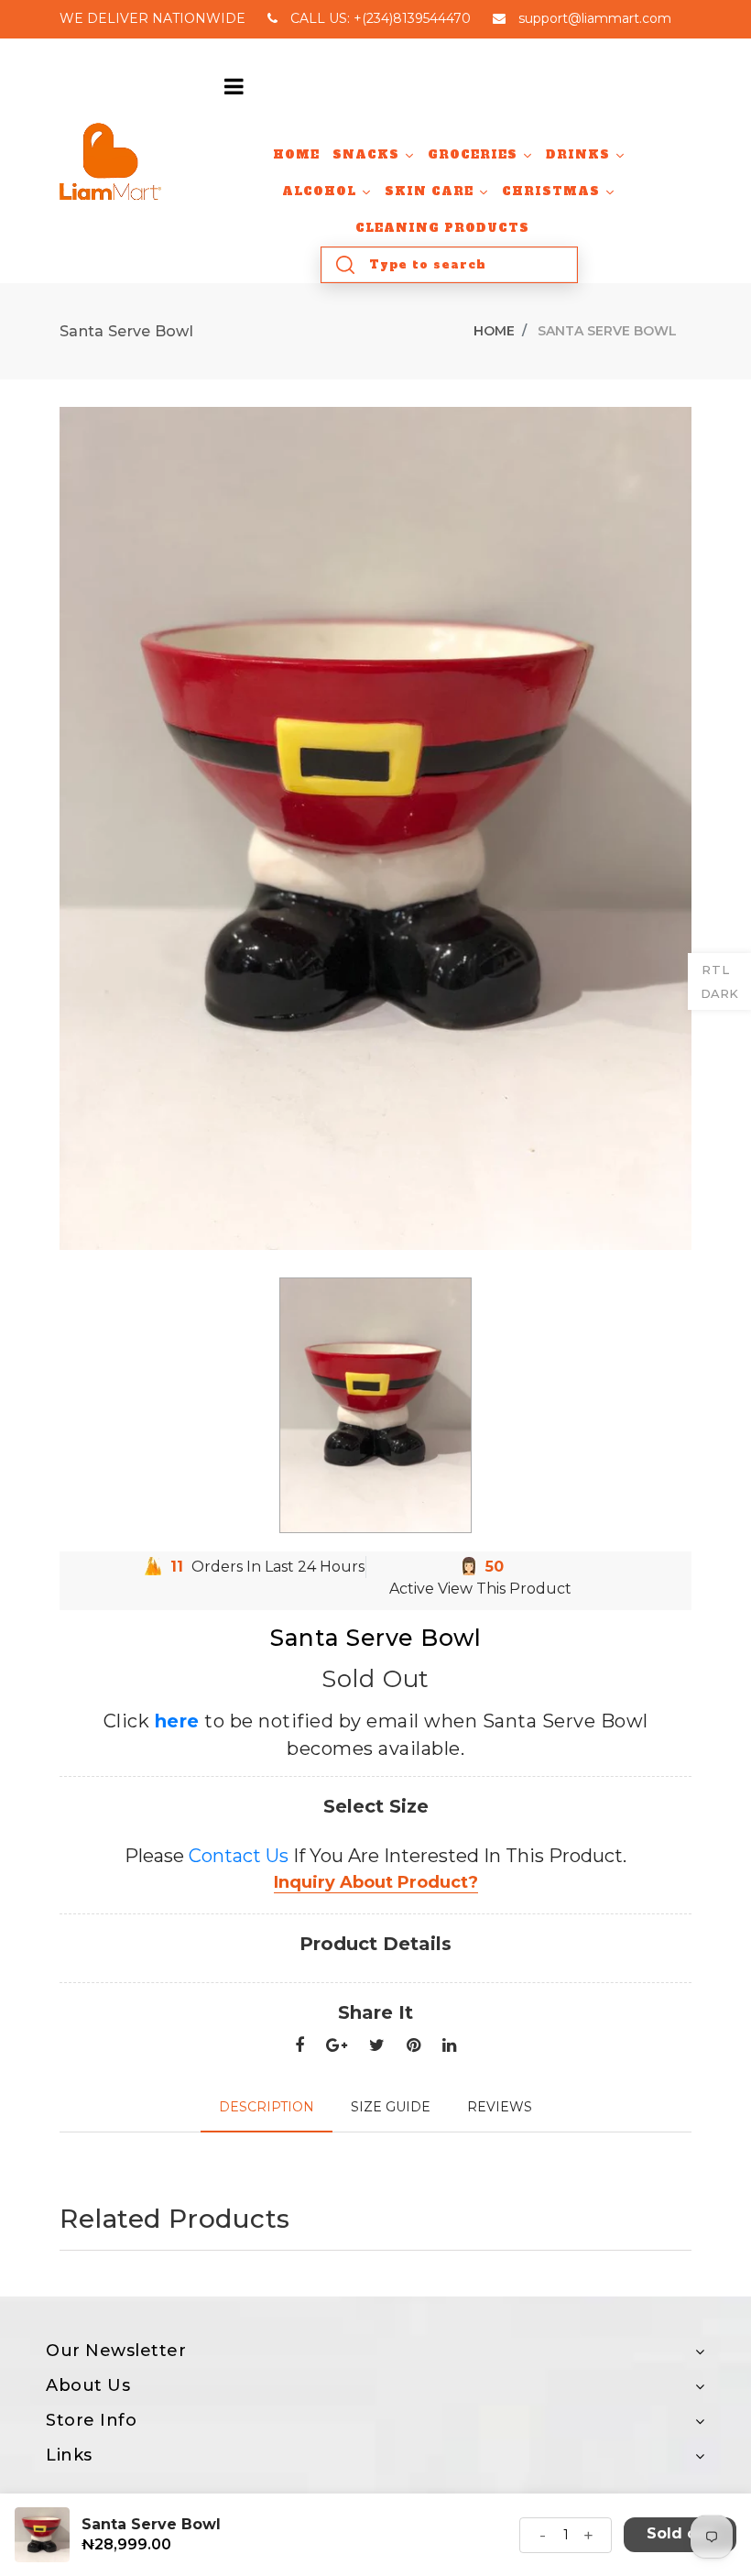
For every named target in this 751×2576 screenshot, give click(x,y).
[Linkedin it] (449, 2046)
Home (494, 331)
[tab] (267, 2107)
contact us (239, 1856)
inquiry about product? (376, 1882)
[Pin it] (414, 2046)
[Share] (299, 2046)
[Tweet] (377, 2046)
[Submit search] (345, 265)
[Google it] (337, 2046)
